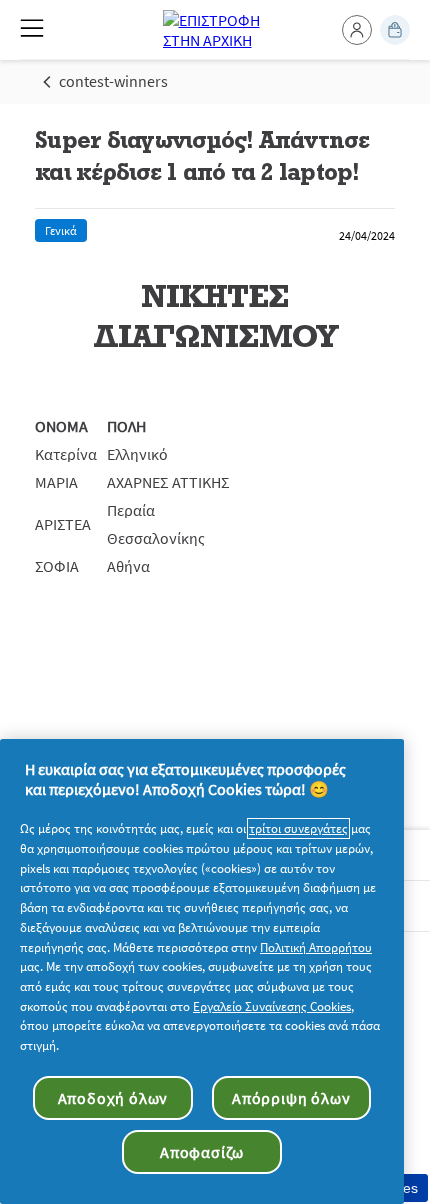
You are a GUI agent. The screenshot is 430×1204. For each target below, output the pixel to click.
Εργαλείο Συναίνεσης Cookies (272, 1006)
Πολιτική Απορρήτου (316, 947)
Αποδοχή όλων (113, 1098)
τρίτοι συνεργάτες (298, 828)
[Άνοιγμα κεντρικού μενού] (32, 28)
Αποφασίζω (202, 1152)
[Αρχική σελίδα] (215, 30)
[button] (357, 30)
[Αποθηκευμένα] (395, 30)
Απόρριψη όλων (291, 1098)
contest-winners (113, 81)
